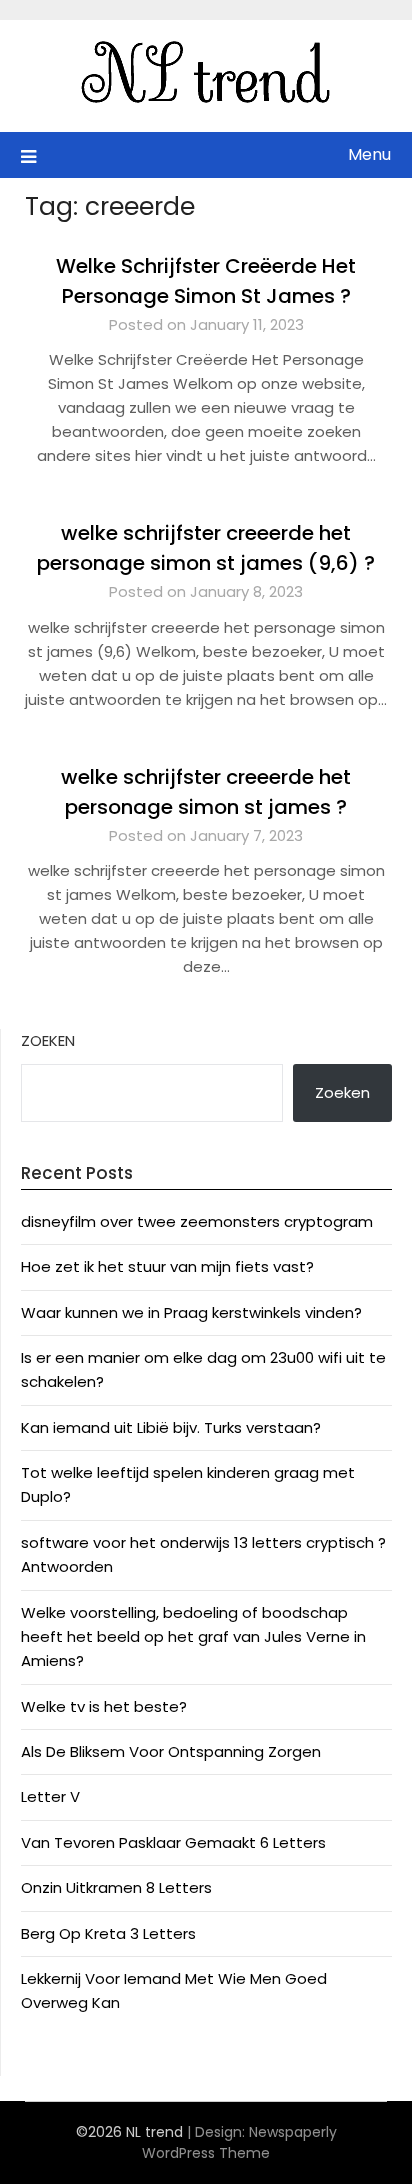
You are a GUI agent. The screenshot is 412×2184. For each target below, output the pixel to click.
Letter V (50, 1796)
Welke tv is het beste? (104, 1706)
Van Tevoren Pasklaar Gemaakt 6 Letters (173, 1842)
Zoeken (48, 1040)
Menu (369, 154)
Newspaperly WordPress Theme (239, 2142)
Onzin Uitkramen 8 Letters (116, 1887)
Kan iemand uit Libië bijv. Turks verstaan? (171, 1427)
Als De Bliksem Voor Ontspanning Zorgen (171, 1751)
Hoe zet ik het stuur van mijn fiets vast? (167, 1266)
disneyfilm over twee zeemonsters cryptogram (197, 1221)
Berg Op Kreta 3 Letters (108, 1933)
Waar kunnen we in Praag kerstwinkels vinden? (191, 1312)
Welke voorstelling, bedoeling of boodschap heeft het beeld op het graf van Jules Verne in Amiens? (193, 1637)
